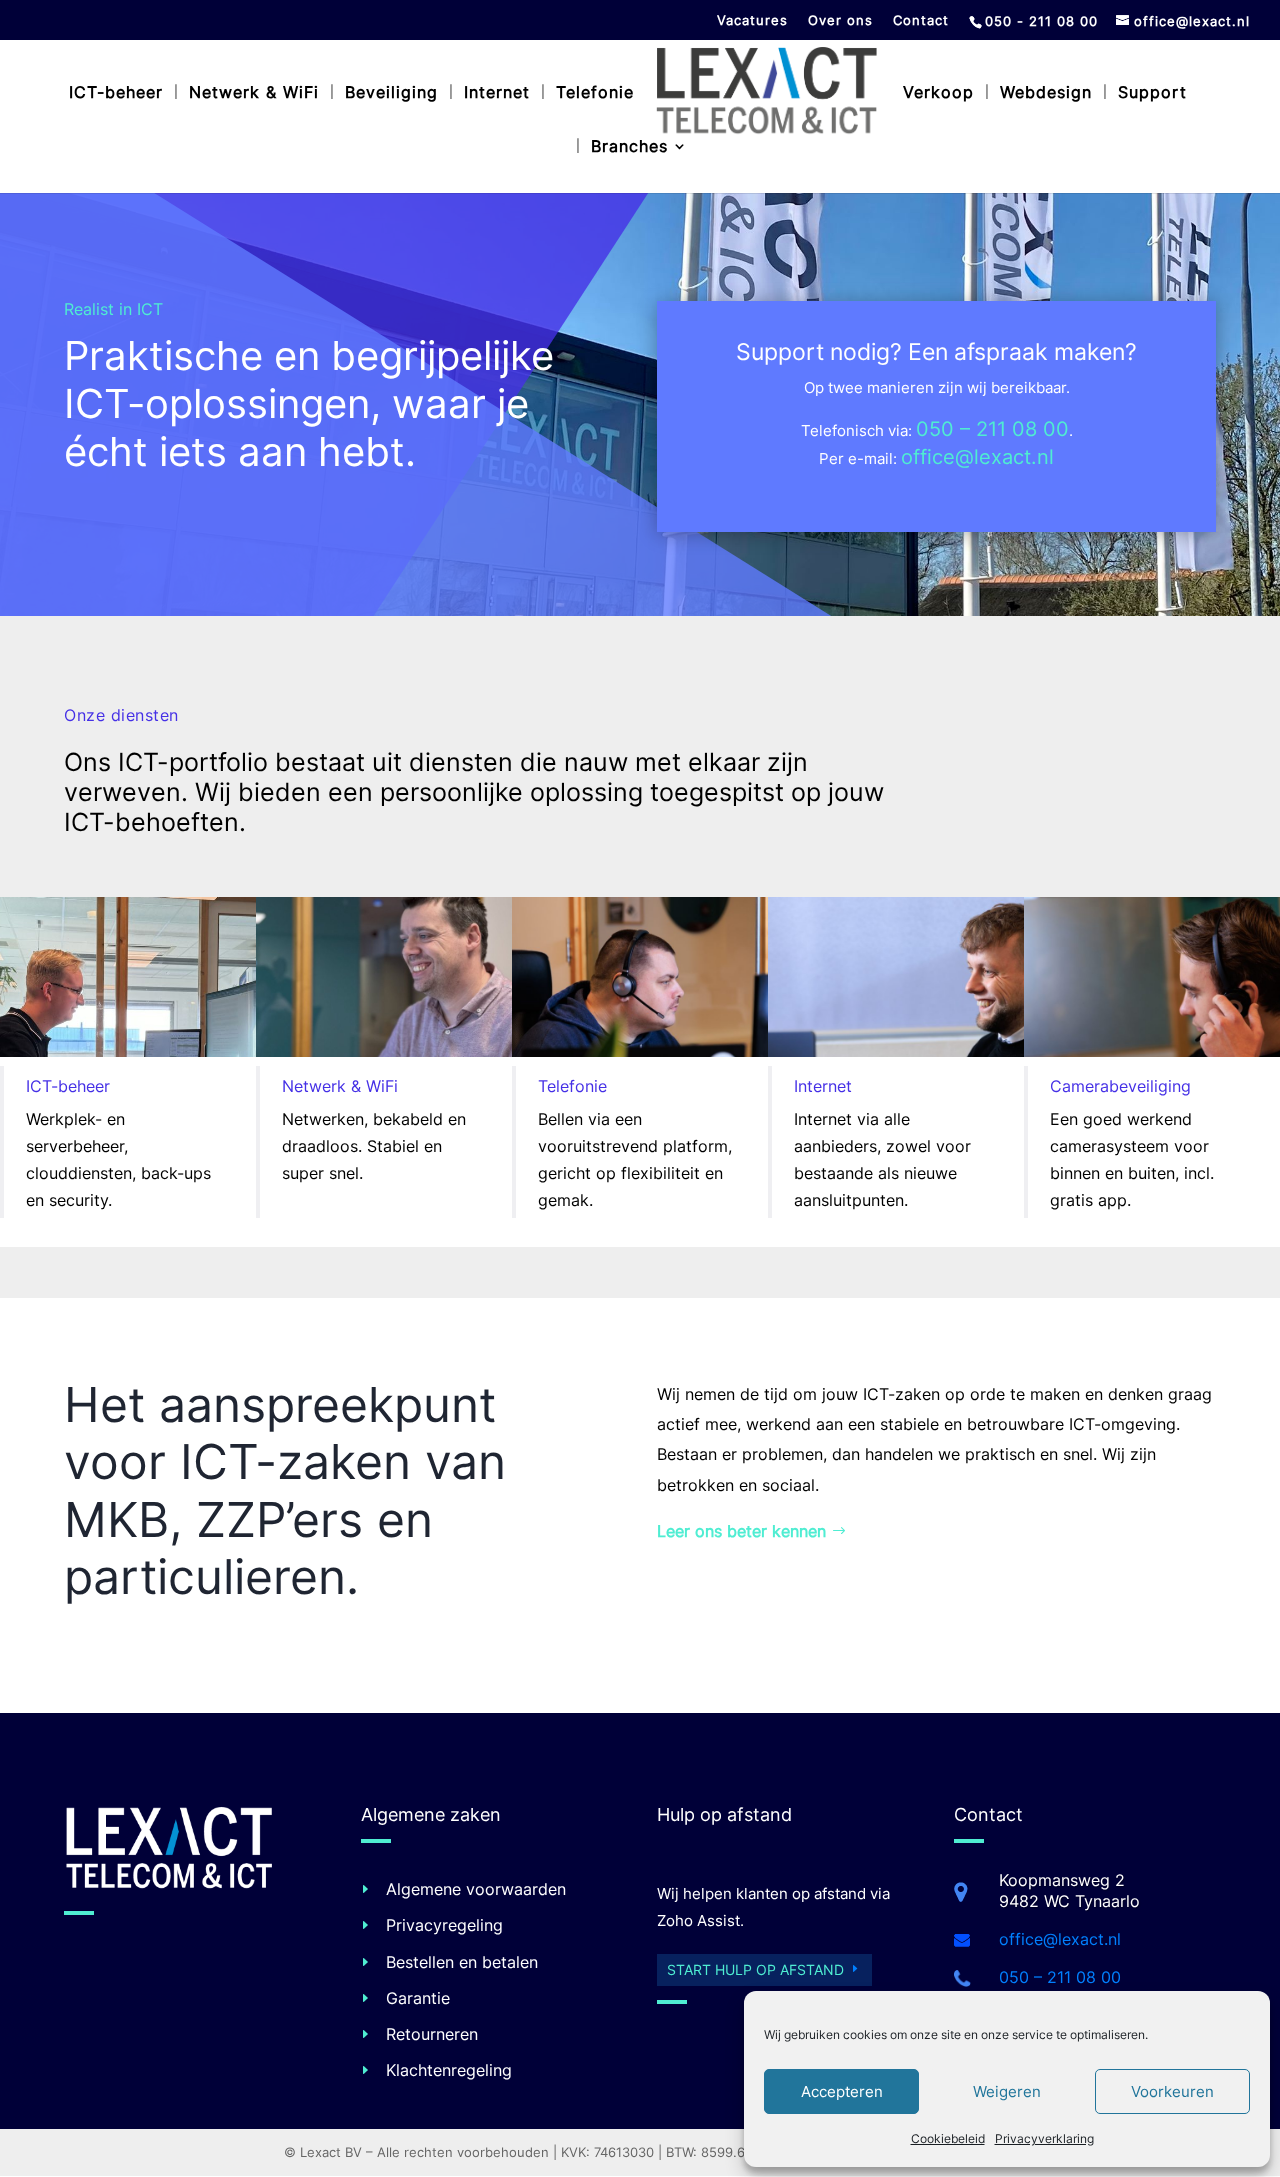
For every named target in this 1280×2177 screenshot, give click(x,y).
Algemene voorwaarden (476, 1889)
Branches (629, 147)
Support (1152, 93)
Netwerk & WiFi (254, 93)
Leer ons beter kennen (741, 1531)
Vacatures (752, 21)
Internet (497, 93)
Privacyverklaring (1044, 2138)
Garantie (418, 1998)
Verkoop (938, 93)
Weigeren (1007, 2091)
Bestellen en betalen (462, 1962)
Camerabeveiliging (1120, 1086)
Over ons (840, 21)
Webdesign (1046, 93)
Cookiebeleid (948, 2138)
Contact (921, 21)
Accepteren (842, 2091)
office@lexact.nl (977, 457)
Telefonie (595, 93)
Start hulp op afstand (755, 1969)
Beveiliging (391, 93)
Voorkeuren (1172, 2091)
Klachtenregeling (449, 2070)
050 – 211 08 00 (992, 429)
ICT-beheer (116, 93)
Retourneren (432, 2034)
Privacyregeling (444, 1925)
